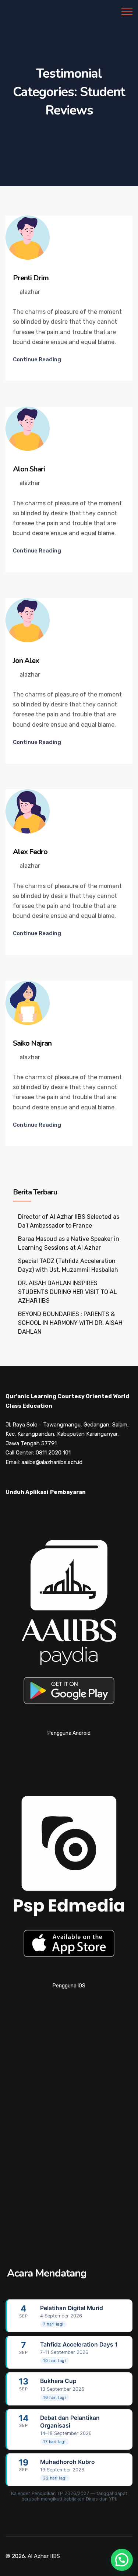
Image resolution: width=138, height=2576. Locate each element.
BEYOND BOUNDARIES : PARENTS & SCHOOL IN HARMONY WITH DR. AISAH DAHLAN (70, 1323)
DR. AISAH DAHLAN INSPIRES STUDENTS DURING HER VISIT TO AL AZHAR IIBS (68, 1292)
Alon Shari (29, 469)
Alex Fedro (30, 852)
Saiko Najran (32, 1043)
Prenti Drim (31, 278)
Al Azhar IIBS (44, 2556)
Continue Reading (37, 359)
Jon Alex (26, 661)
